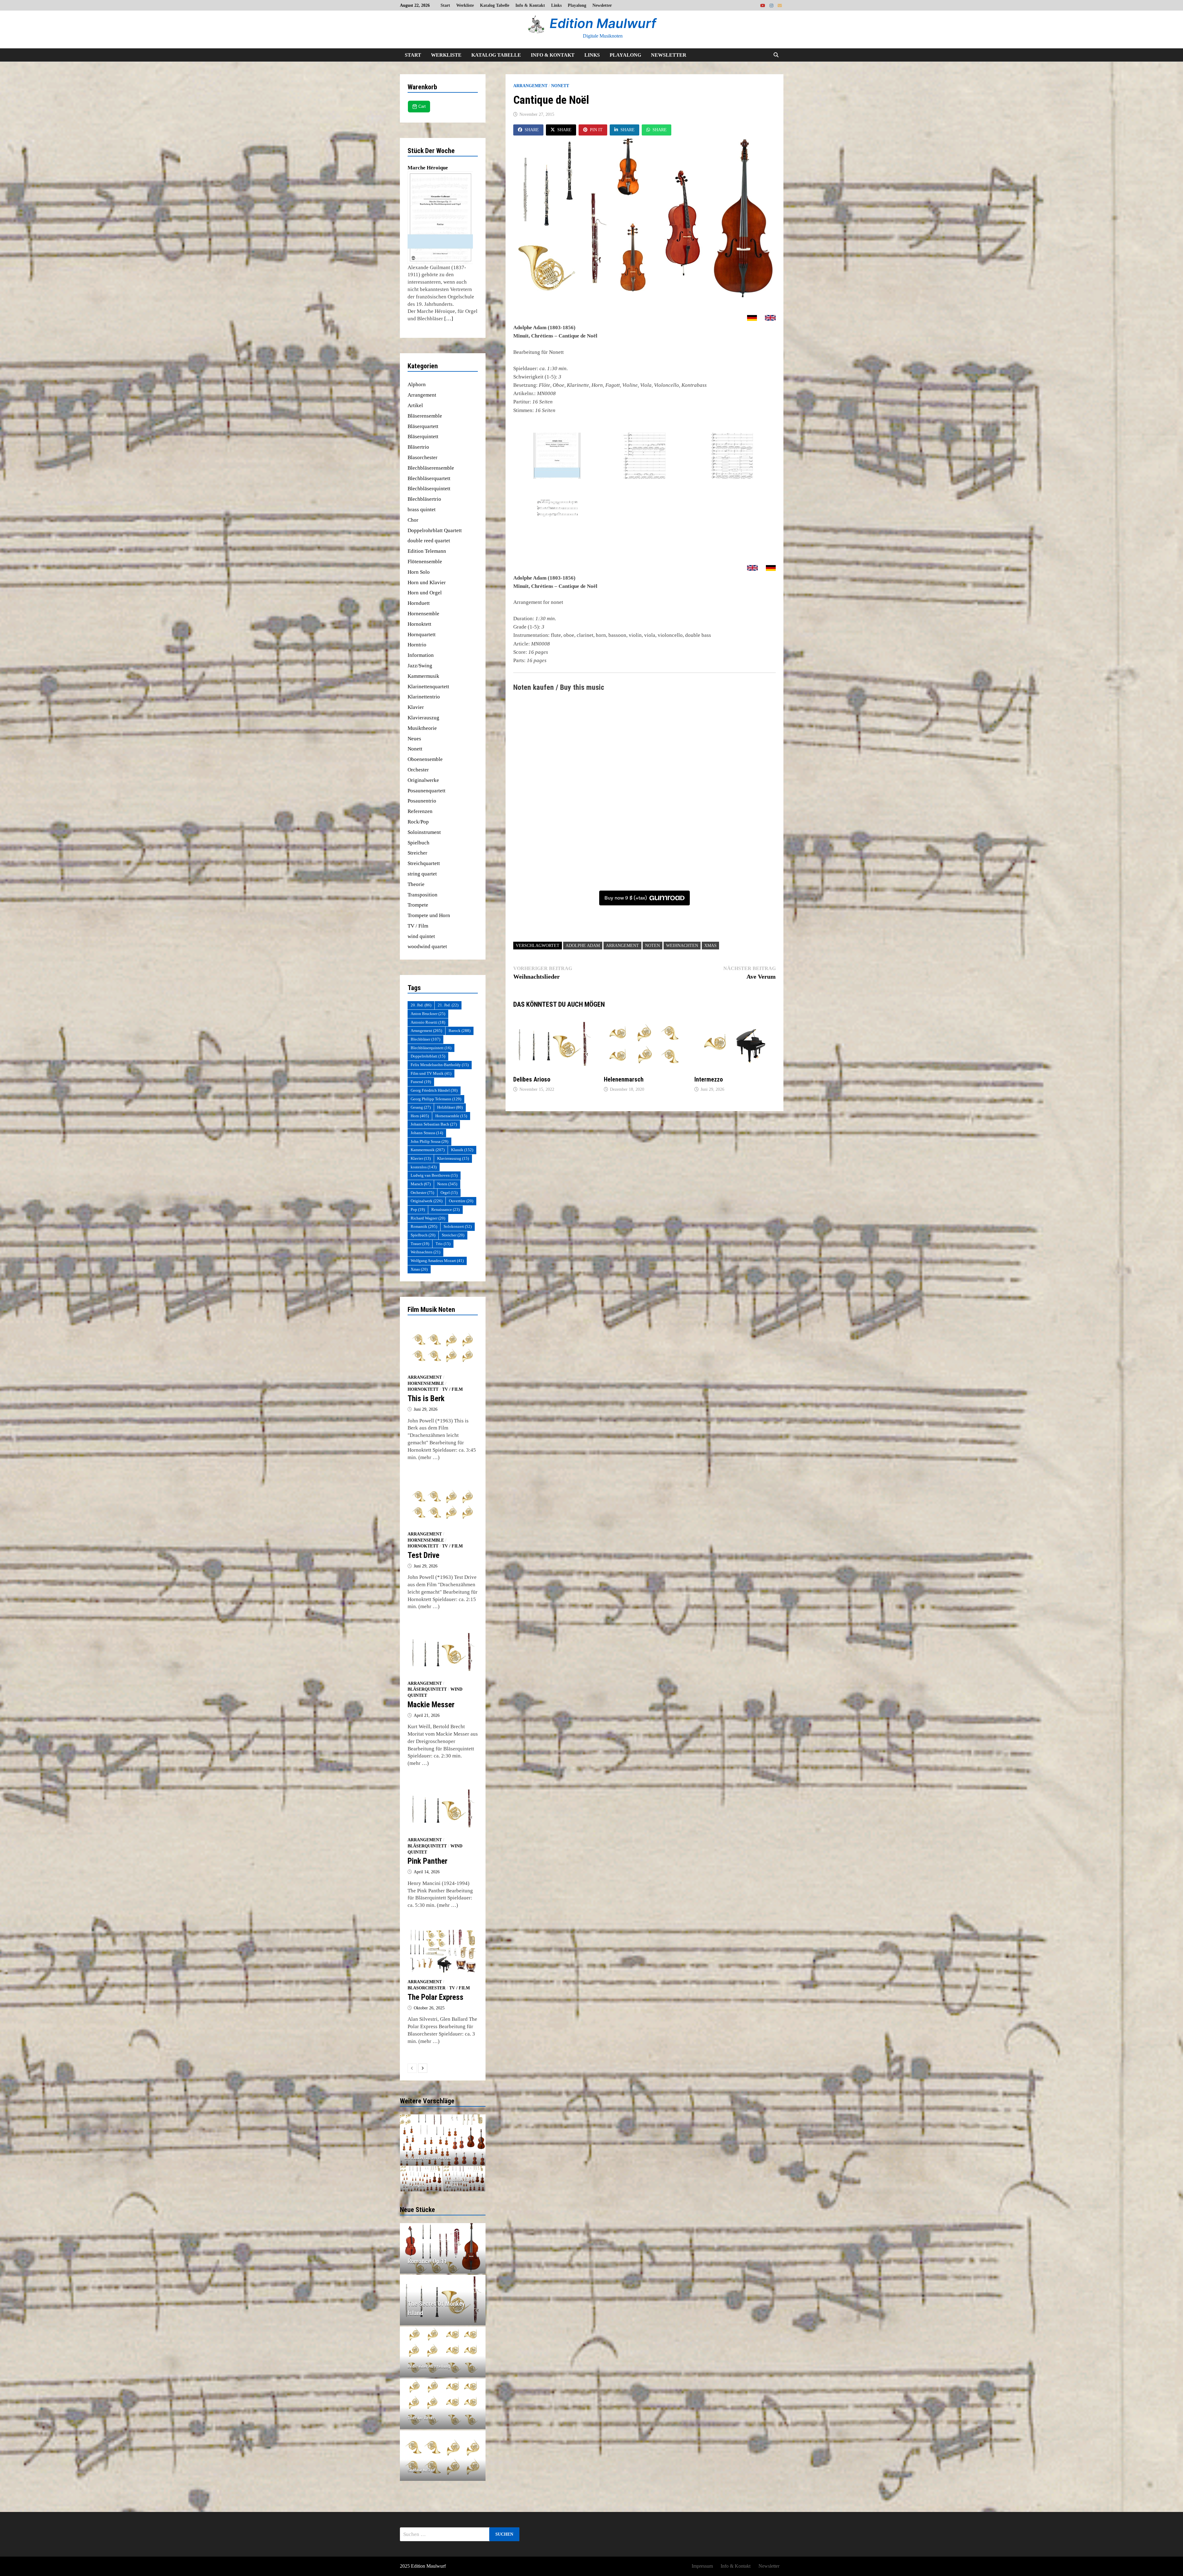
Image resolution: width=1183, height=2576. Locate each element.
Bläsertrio (418, 447)
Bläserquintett (423, 437)
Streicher (417, 853)
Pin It (596, 130)
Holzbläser (450, 1107)
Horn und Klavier (427, 582)
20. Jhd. (421, 1005)
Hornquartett (422, 635)
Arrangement (530, 86)
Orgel (449, 1193)
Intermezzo (709, 1079)
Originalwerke (423, 780)
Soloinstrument (424, 832)
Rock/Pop (418, 822)
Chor (413, 520)
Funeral (421, 1082)
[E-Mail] (780, 5)
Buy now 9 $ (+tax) (626, 898)
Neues (414, 739)
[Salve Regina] (421, 2179)
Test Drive (423, 1555)
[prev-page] (412, 2068)
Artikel (415, 405)
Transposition (423, 895)
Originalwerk (427, 1201)
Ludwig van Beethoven (434, 1175)
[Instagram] (772, 5)
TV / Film (418, 926)
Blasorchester (423, 457)
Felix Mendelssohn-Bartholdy (440, 1065)
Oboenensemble (425, 759)
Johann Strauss (427, 1133)
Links (556, 5)
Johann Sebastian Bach (434, 1124)
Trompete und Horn (429, 915)
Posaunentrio (422, 801)
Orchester (418, 770)
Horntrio (417, 645)
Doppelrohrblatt (428, 1056)
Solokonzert (458, 1226)
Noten (652, 946)
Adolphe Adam (583, 946)
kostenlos (424, 1167)
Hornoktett (419, 624)
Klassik (462, 1150)
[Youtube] (763, 5)
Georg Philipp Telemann (436, 1099)
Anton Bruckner (428, 1014)
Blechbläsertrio (424, 499)
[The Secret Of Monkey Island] (443, 2308)
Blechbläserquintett (429, 489)
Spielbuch (419, 843)
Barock (459, 1031)
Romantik (424, 1226)
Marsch (421, 1184)
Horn (420, 1116)
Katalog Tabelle (495, 5)
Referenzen (420, 811)
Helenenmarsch (624, 1079)
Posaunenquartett (427, 791)
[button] (406, 2140)
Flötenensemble (425, 562)
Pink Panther (427, 1861)
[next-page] (423, 2068)
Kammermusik (423, 676)
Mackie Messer (431, 1705)
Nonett (560, 86)
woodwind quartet (427, 946)
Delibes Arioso (532, 1079)
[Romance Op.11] (443, 2261)
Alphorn (417, 384)
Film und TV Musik (431, 1073)
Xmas (710, 946)
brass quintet (422, 510)
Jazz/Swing (420, 666)
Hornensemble (423, 614)
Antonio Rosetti (428, 1022)
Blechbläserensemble (431, 468)
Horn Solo (419, 572)
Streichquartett (424, 863)
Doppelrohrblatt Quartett (435, 530)
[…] (449, 319)
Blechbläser (425, 1039)
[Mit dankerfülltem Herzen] (464, 2179)
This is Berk (426, 1399)
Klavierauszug (423, 718)
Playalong (577, 5)
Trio (443, 1244)
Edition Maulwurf (603, 23)
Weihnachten (682, 946)
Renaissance (445, 1209)
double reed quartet (429, 541)
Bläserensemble (425, 416)
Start (445, 5)
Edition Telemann (427, 551)
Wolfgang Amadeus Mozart (437, 1261)
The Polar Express (435, 1997)
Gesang (421, 1107)
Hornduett (419, 603)
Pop (418, 1209)
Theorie (416, 884)
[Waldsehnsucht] (443, 2140)
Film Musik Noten (431, 1310)
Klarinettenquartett (428, 687)
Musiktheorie (422, 728)
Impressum (702, 2566)
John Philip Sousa (429, 1141)
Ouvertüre (461, 1201)
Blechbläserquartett (429, 478)
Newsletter (602, 5)
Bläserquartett (423, 426)
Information (421, 655)
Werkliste (465, 5)
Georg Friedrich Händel (434, 1090)
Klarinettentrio (424, 697)
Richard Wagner (428, 1218)
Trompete (418, 905)
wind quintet (421, 936)
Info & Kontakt (530, 5)
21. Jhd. (448, 1005)
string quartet (422, 874)
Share (532, 130)
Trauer (420, 1244)
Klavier (416, 707)
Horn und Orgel (425, 593)
